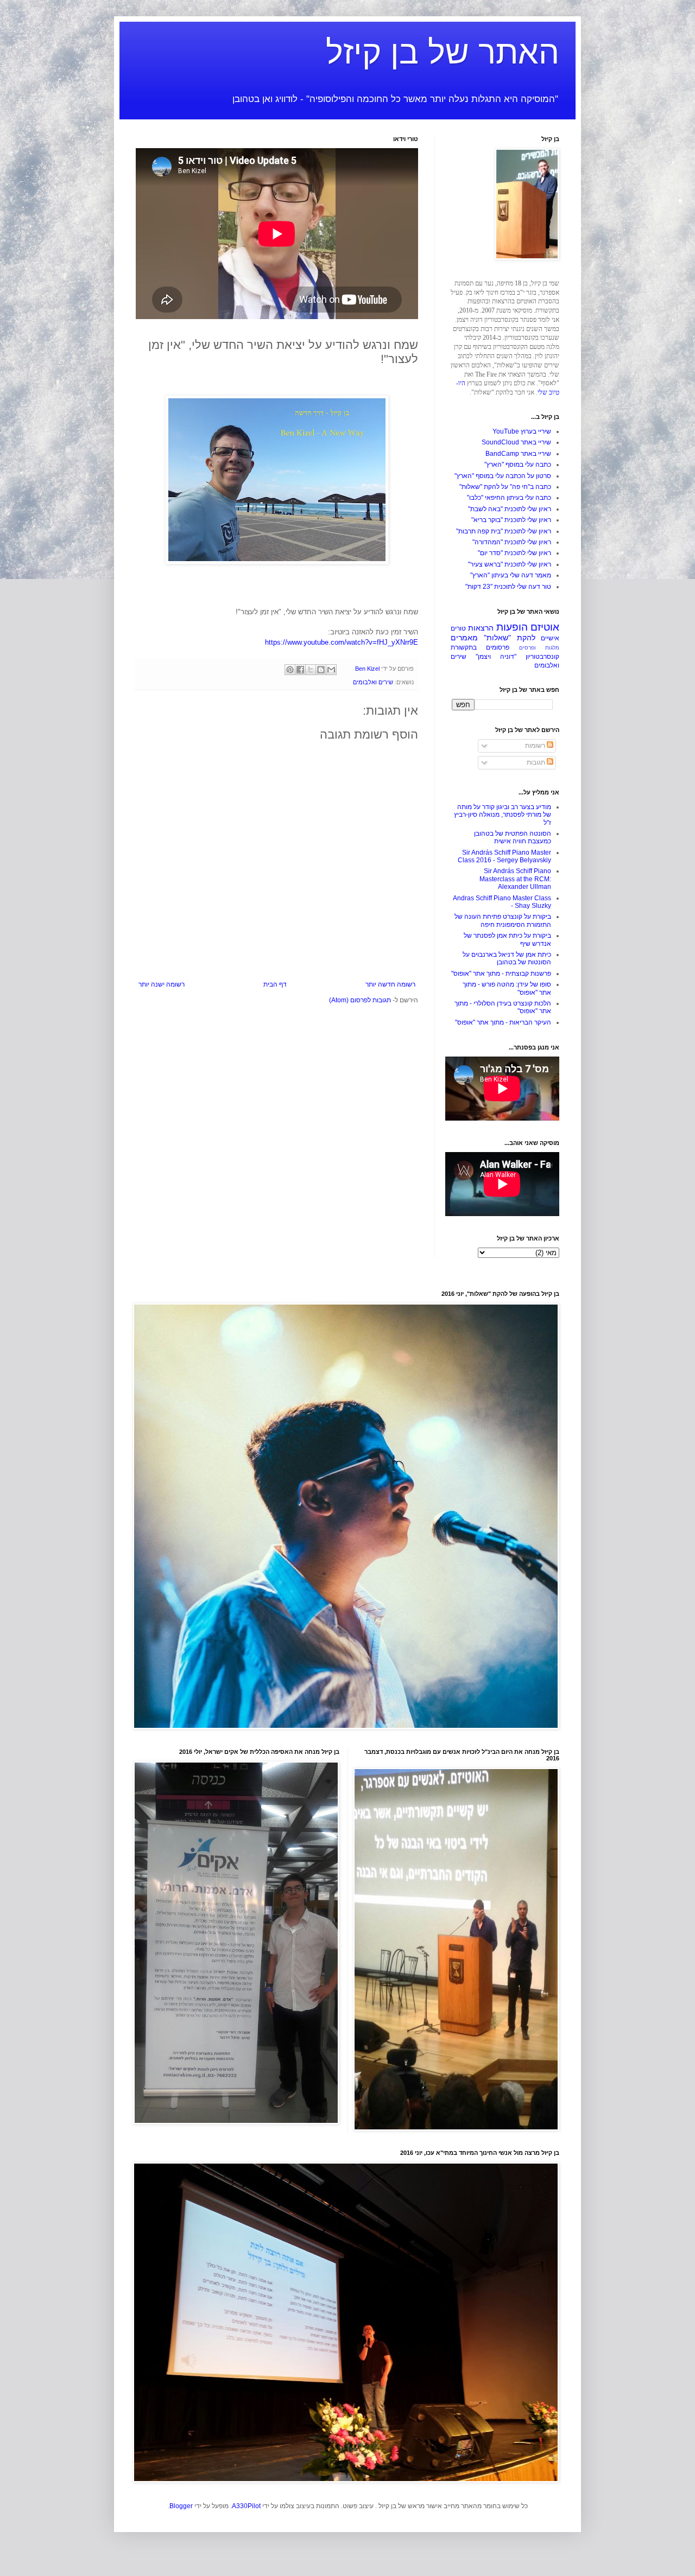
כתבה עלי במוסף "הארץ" (518, 465)
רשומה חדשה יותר (390, 984)
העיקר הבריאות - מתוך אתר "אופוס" (503, 1022)
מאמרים (464, 638)
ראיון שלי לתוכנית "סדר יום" (514, 553)
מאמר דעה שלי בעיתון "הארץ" (511, 575)
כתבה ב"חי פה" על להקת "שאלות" (505, 487)
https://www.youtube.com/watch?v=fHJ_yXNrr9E (342, 642)
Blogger (181, 2506)
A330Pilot (246, 2506)
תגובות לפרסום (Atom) (360, 1000)
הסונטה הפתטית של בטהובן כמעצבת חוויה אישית (513, 837)
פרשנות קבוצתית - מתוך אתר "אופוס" (501, 974)
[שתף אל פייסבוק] (300, 670)
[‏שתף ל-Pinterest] (290, 670)
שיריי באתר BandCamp (518, 454)
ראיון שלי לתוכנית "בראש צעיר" (510, 564)
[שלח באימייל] (331, 670)
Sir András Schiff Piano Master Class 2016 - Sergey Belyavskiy (504, 856)
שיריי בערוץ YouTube (522, 431)
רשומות (536, 746)
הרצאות (481, 628)
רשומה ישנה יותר (162, 984)
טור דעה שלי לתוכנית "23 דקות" (508, 587)
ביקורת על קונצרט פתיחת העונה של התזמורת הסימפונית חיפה (503, 920)
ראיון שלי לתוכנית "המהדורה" (512, 542)
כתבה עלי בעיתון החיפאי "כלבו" (509, 498)
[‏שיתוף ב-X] (311, 670)
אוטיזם (545, 627)
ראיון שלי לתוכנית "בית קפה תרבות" (504, 531)
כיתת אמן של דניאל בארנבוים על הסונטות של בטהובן (507, 958)
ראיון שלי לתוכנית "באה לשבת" (510, 509)
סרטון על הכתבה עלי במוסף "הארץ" (503, 476)
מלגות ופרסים (539, 648)
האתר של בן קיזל (443, 52)
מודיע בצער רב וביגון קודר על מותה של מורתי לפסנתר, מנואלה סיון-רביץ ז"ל (503, 815)
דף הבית (275, 984)
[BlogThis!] (321, 670)
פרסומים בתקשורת (480, 647)
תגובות (537, 762)
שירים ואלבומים (373, 682)
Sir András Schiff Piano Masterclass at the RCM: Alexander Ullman (515, 879)
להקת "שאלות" (510, 638)
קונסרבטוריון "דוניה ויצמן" (517, 657)
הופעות (512, 627)
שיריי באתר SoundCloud (516, 442)
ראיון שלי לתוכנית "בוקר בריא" (511, 520)
